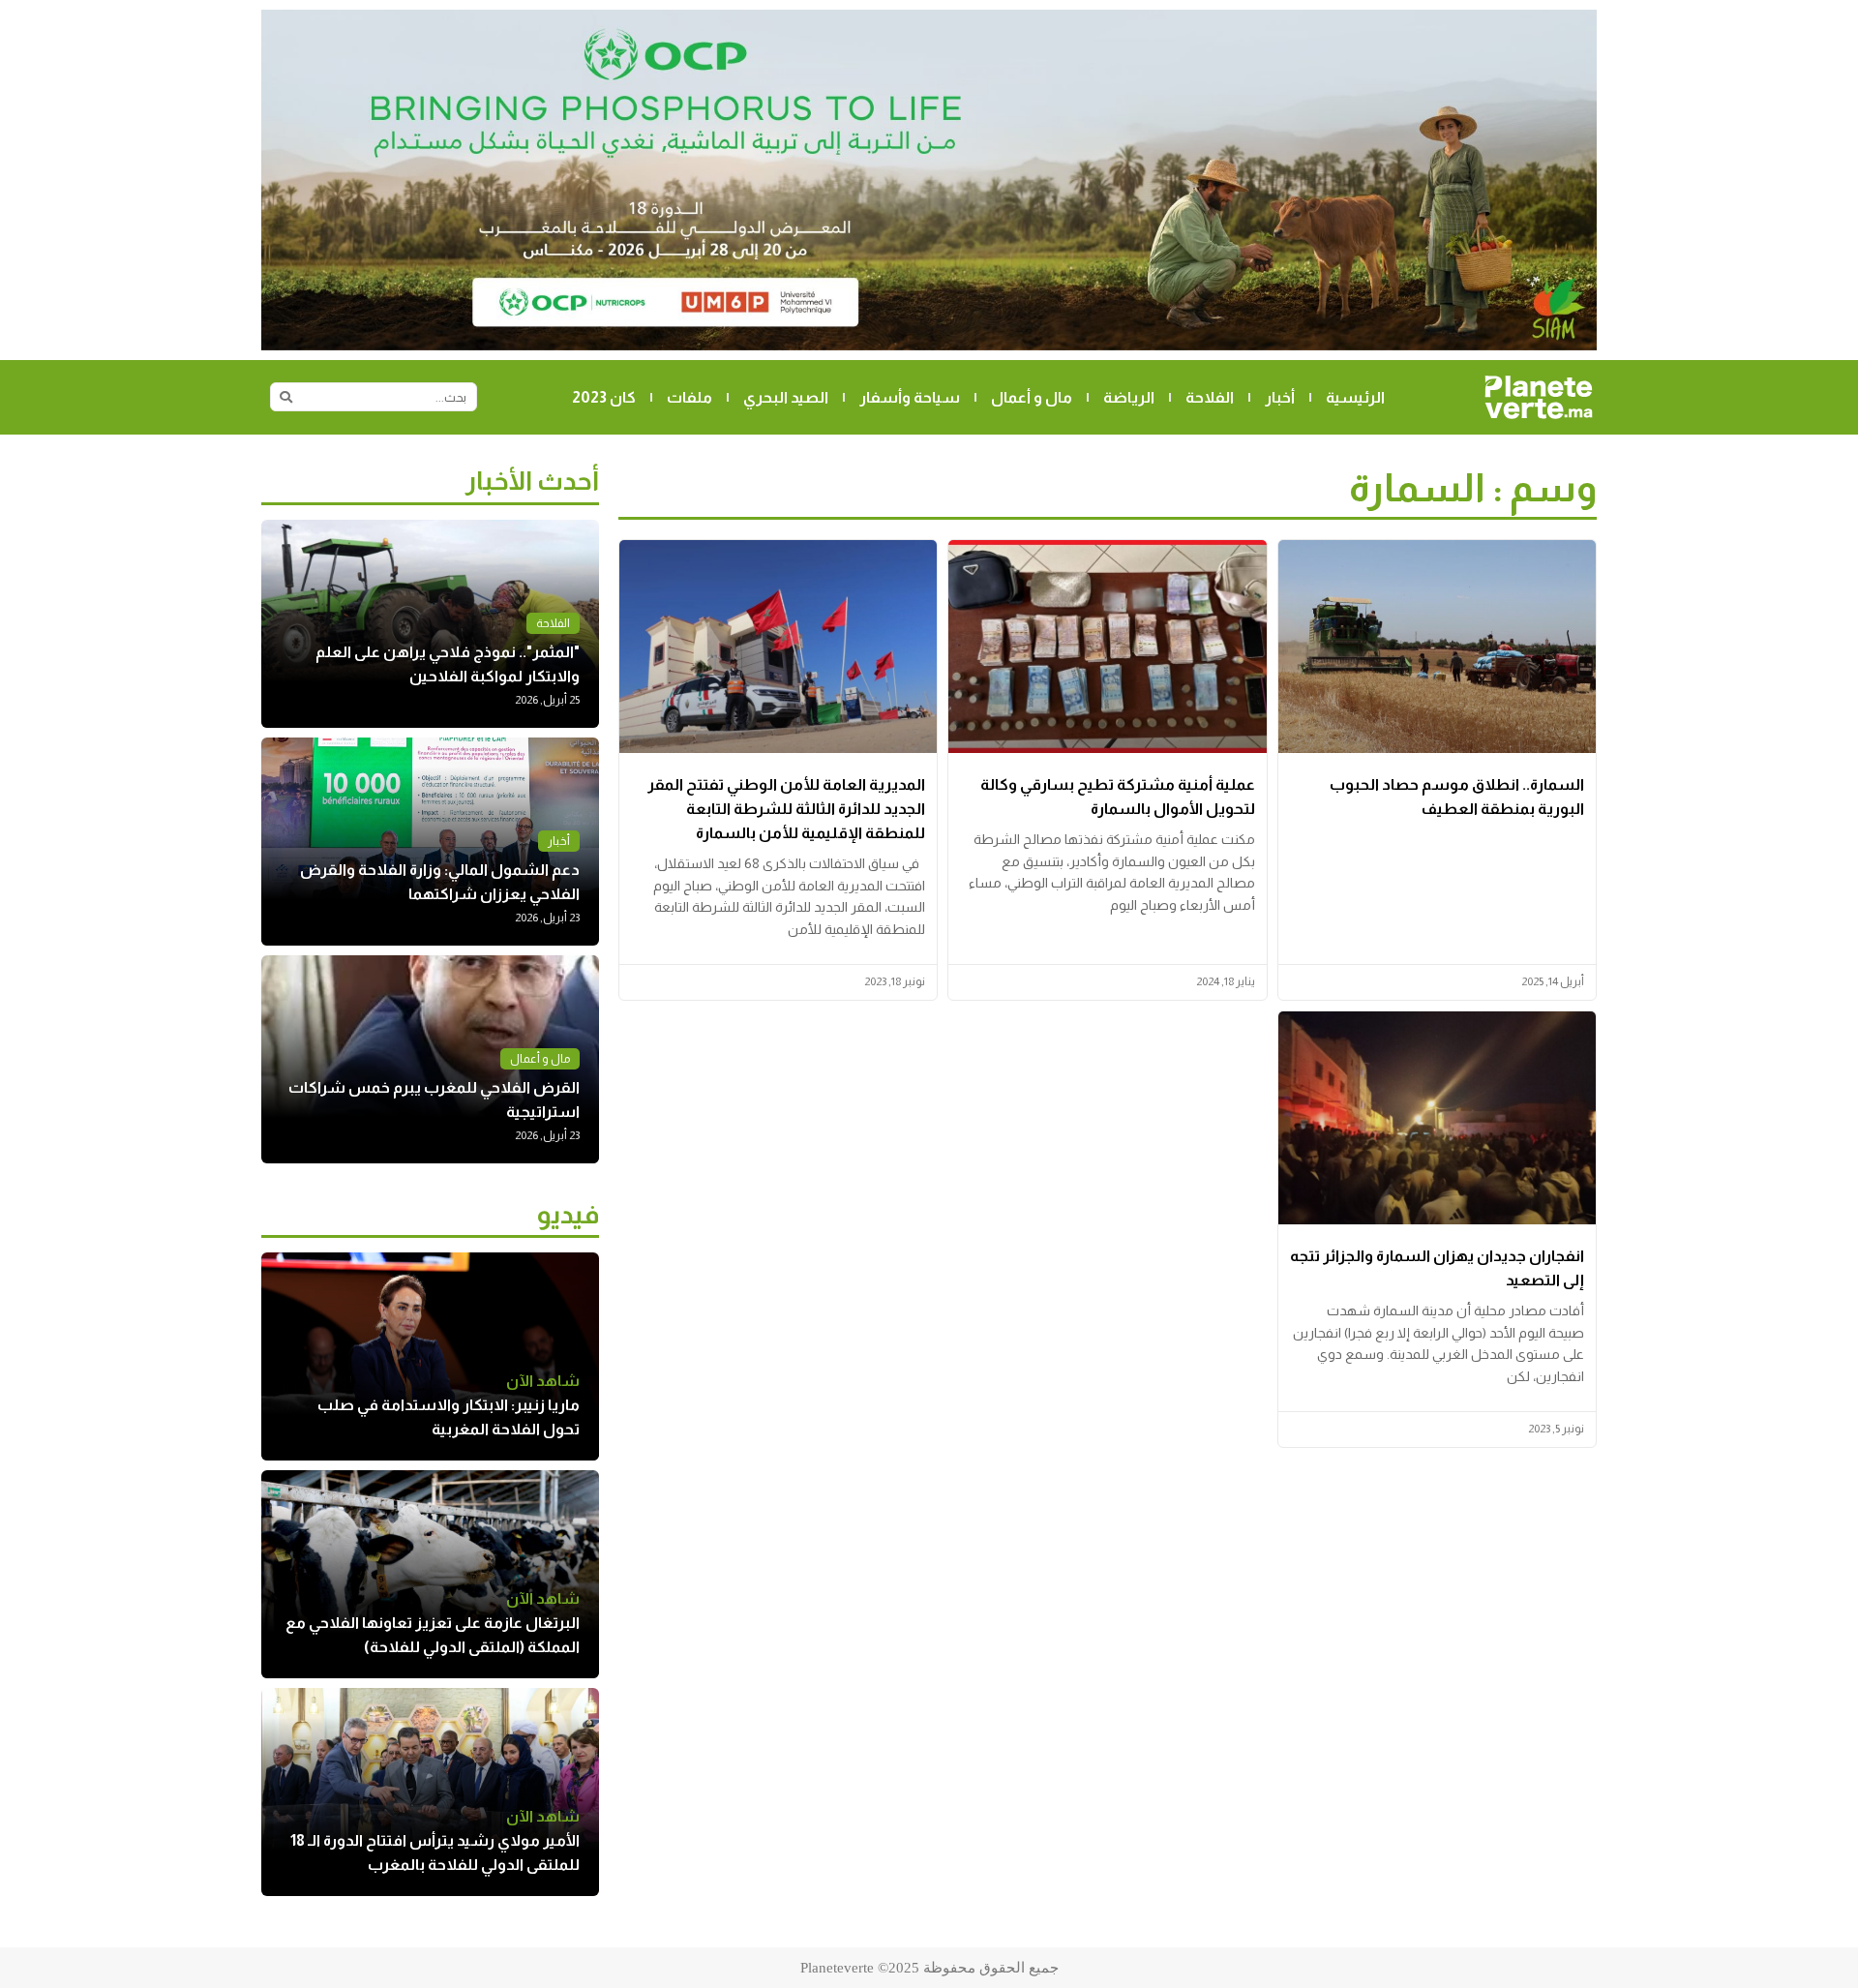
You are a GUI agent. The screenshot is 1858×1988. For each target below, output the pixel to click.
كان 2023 (604, 397)
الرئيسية (1355, 397)
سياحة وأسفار (910, 397)
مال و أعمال (1032, 397)
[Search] (285, 397)
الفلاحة (1210, 397)
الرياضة (1129, 397)
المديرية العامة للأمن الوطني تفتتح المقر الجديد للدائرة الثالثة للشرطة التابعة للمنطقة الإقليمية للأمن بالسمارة (786, 809)
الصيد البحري (786, 397)
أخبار (1280, 397)
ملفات (689, 397)
